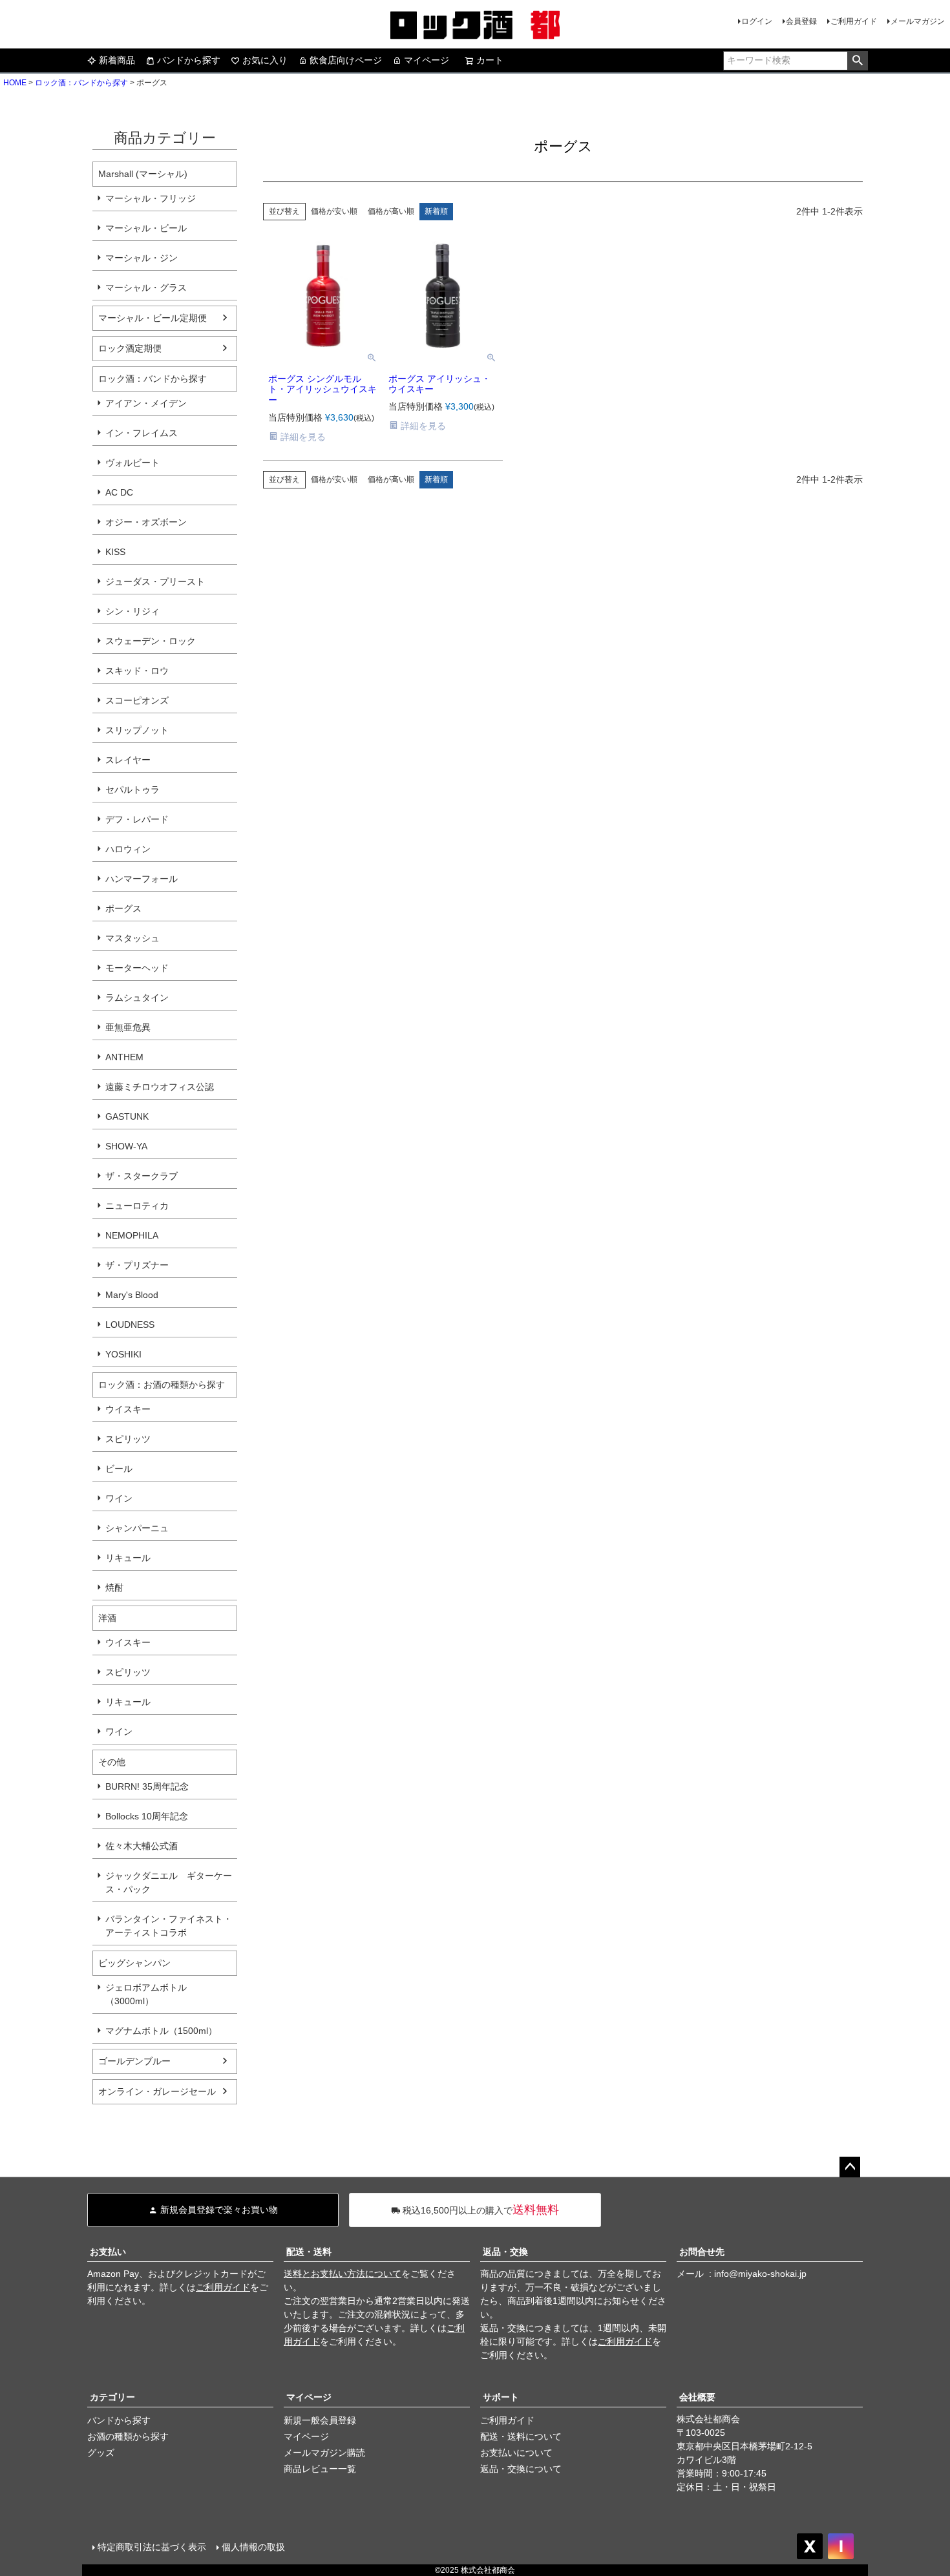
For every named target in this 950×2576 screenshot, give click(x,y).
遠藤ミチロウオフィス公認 (160, 1087)
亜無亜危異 (128, 1027)
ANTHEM (124, 1057)
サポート (501, 2397)
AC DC (119, 492)
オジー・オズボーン (146, 522)
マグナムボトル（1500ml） (161, 2031)
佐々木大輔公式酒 (142, 1846)
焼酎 (114, 1587)
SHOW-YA (126, 1146)
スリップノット (137, 730)
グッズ (101, 2453)
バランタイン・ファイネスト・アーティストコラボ (169, 1926)
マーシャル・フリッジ (151, 198)
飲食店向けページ (346, 60)
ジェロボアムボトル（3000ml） (146, 1994)
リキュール (128, 1558)
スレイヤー (128, 760)
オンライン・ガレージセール (157, 2091)
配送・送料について (521, 2436)
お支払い (108, 2252)
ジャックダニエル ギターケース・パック (169, 1882)
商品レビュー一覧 (320, 2469)
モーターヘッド (137, 968)
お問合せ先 (702, 2252)
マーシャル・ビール (146, 228)
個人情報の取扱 (253, 2547)
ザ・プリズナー (137, 1265)
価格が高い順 (391, 211)
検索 (857, 61)
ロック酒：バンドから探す (81, 83)
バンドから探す (189, 60)
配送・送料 (309, 2252)
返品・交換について (521, 2469)
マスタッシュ (132, 938)
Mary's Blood (132, 1295)
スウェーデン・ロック (151, 641)
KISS (115, 552)
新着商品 (117, 60)
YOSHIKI (123, 1354)
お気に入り (265, 60)
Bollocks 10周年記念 (147, 1816)
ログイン (757, 21)
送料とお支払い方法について (343, 2274)
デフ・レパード (137, 819)
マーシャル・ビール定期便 (153, 318)
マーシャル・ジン (142, 258)
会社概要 (697, 2397)
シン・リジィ (132, 611)
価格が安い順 (334, 211)
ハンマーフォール (142, 879)
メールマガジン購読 (324, 2453)
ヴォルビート (132, 463)
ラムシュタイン (137, 998)
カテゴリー (112, 2397)
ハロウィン (128, 849)
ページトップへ (850, 2167)
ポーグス (123, 908)
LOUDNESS (130, 1325)
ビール (119, 1469)
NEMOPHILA (132, 1235)
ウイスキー (128, 1409)
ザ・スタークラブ (142, 1176)
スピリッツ (128, 1439)
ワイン (119, 1498)
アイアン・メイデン (146, 403)
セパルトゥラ (132, 790)
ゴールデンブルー (134, 2061)
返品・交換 (505, 2252)
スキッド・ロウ (137, 671)
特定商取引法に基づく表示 (152, 2547)
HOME (15, 83)
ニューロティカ (137, 1206)
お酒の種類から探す (128, 2436)
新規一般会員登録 (320, 2420)
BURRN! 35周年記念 (147, 1786)
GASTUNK (127, 1116)
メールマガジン (918, 21)
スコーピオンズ (137, 700)
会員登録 (801, 21)
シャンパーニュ (137, 1528)
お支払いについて (516, 2453)
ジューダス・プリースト (155, 581)
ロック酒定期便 (130, 348)
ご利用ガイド (854, 21)
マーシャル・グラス (146, 288)
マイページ (427, 60)
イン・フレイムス (142, 433)
